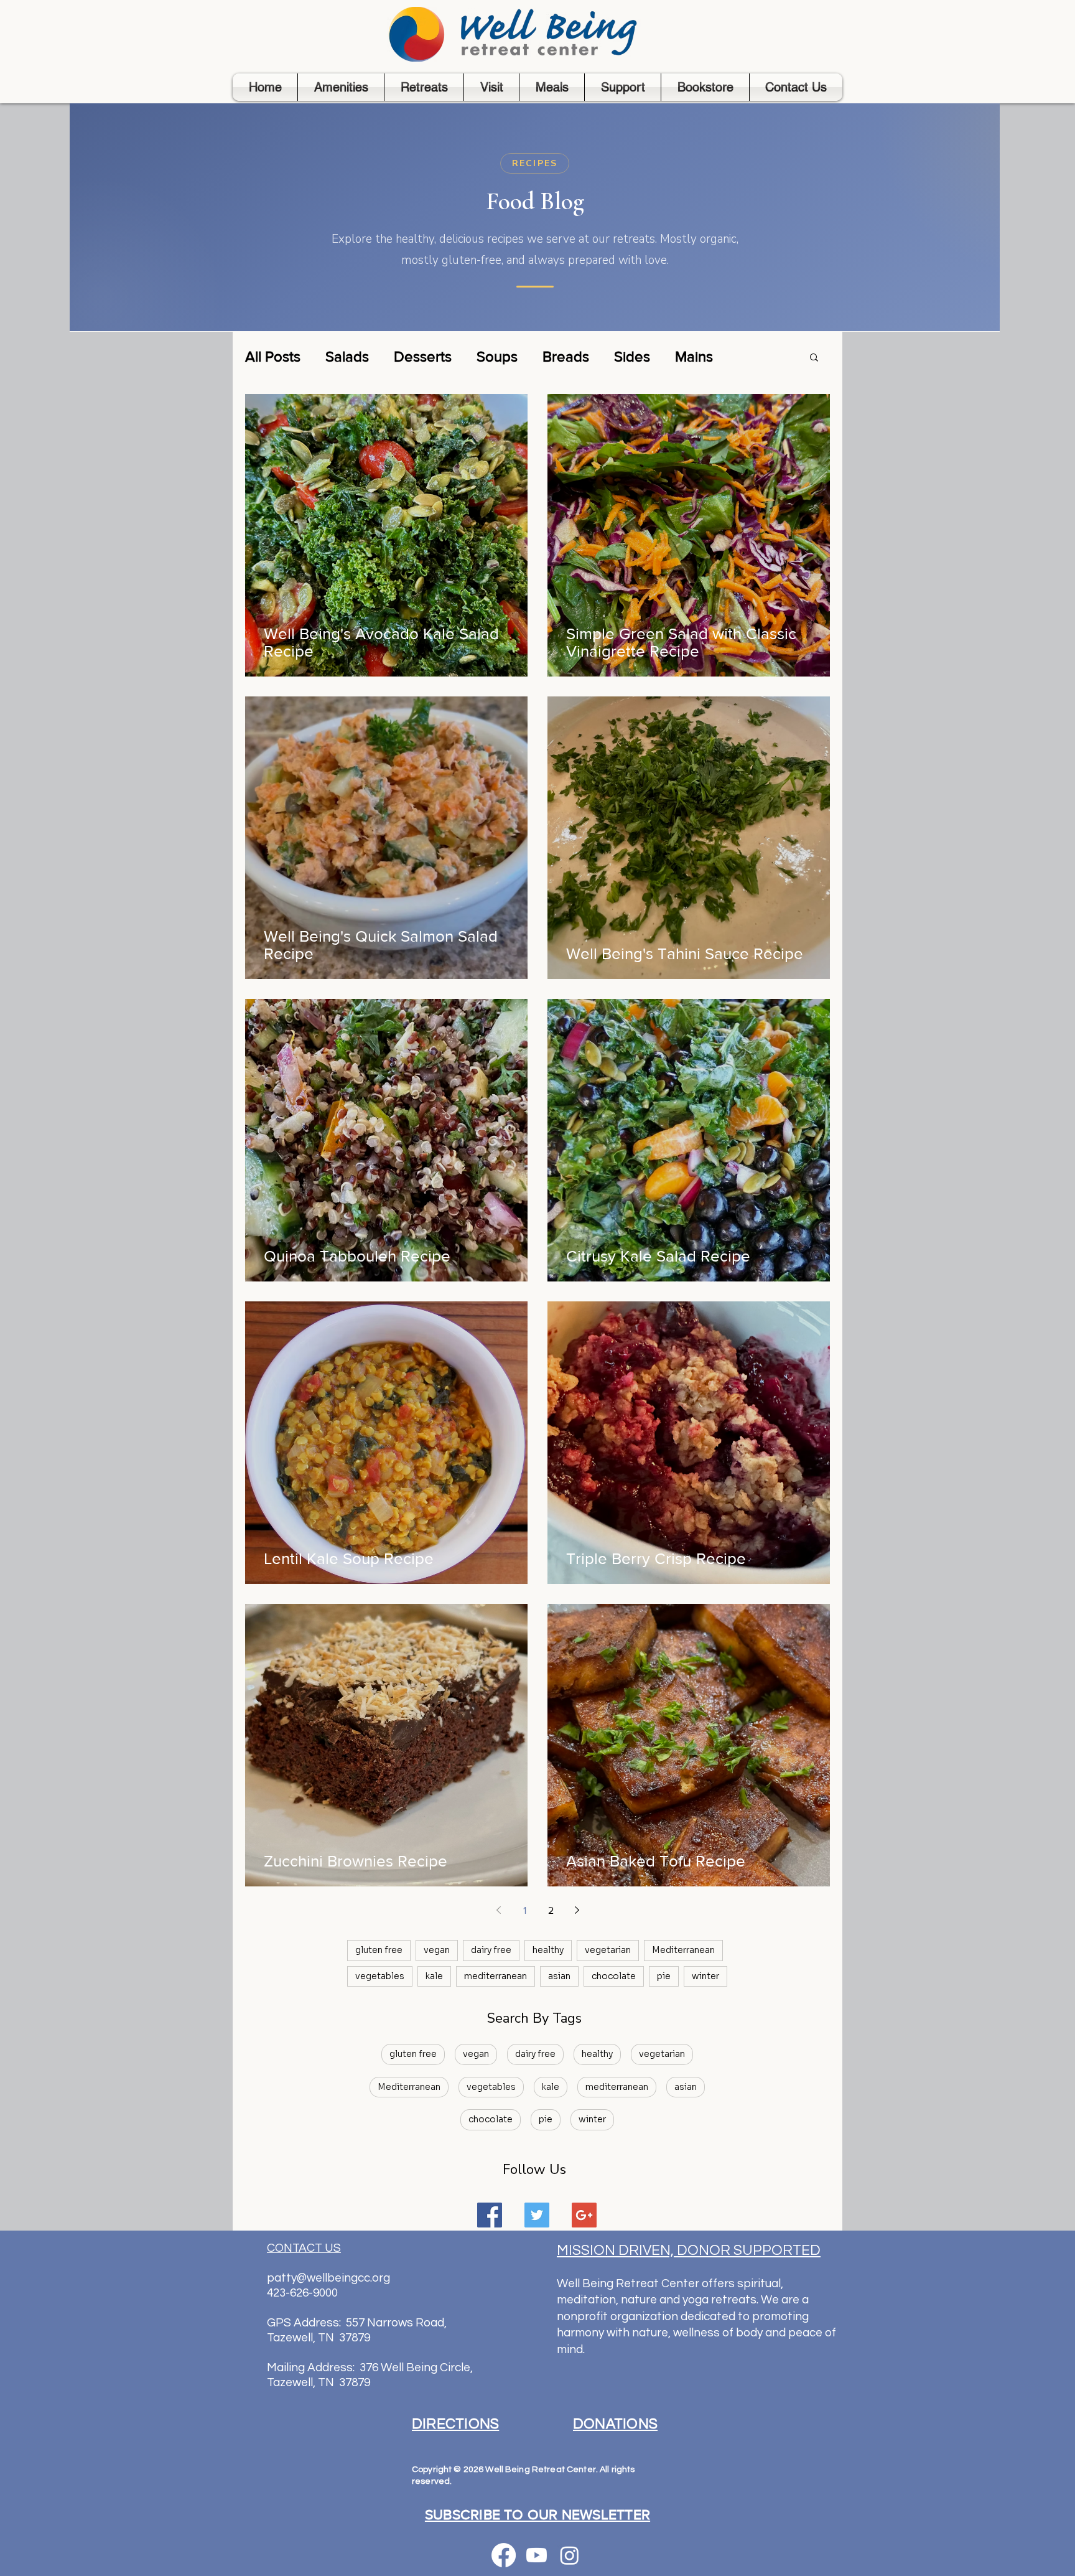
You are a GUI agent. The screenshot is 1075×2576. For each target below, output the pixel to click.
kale (434, 1976)
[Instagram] (570, 2555)
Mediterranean (683, 1950)
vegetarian (608, 1950)
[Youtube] (537, 2555)
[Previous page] (498, 1910)
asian (559, 1976)
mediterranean (496, 1976)
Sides (632, 356)
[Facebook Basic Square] (490, 2215)
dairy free (491, 1950)
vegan (437, 1950)
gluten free (379, 1950)
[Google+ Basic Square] (584, 2215)
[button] (814, 358)
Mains (694, 356)
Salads (347, 356)
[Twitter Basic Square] (537, 2215)
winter (705, 1976)
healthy (548, 1950)
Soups (497, 356)
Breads (566, 356)
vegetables (380, 1976)
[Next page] (577, 1910)
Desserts (423, 356)
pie (664, 1976)
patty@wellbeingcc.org (328, 2278)
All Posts (273, 356)
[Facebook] (504, 2555)
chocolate (614, 1976)
